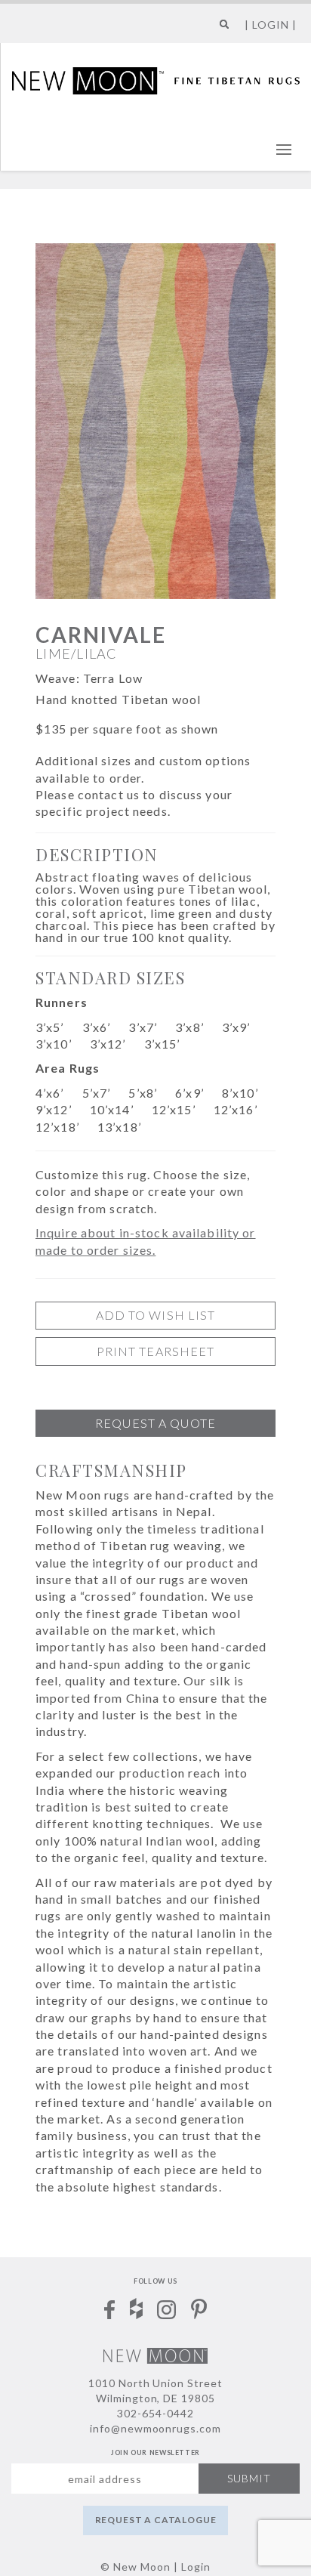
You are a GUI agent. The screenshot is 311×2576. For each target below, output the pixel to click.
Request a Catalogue (156, 2520)
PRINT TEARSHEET (156, 1351)
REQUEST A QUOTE (155, 1423)
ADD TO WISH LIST (156, 1315)
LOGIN (271, 25)
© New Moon (135, 2567)
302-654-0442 (155, 2413)
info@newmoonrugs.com (156, 2428)
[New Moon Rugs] (156, 79)
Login (196, 2567)
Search (221, 30)
